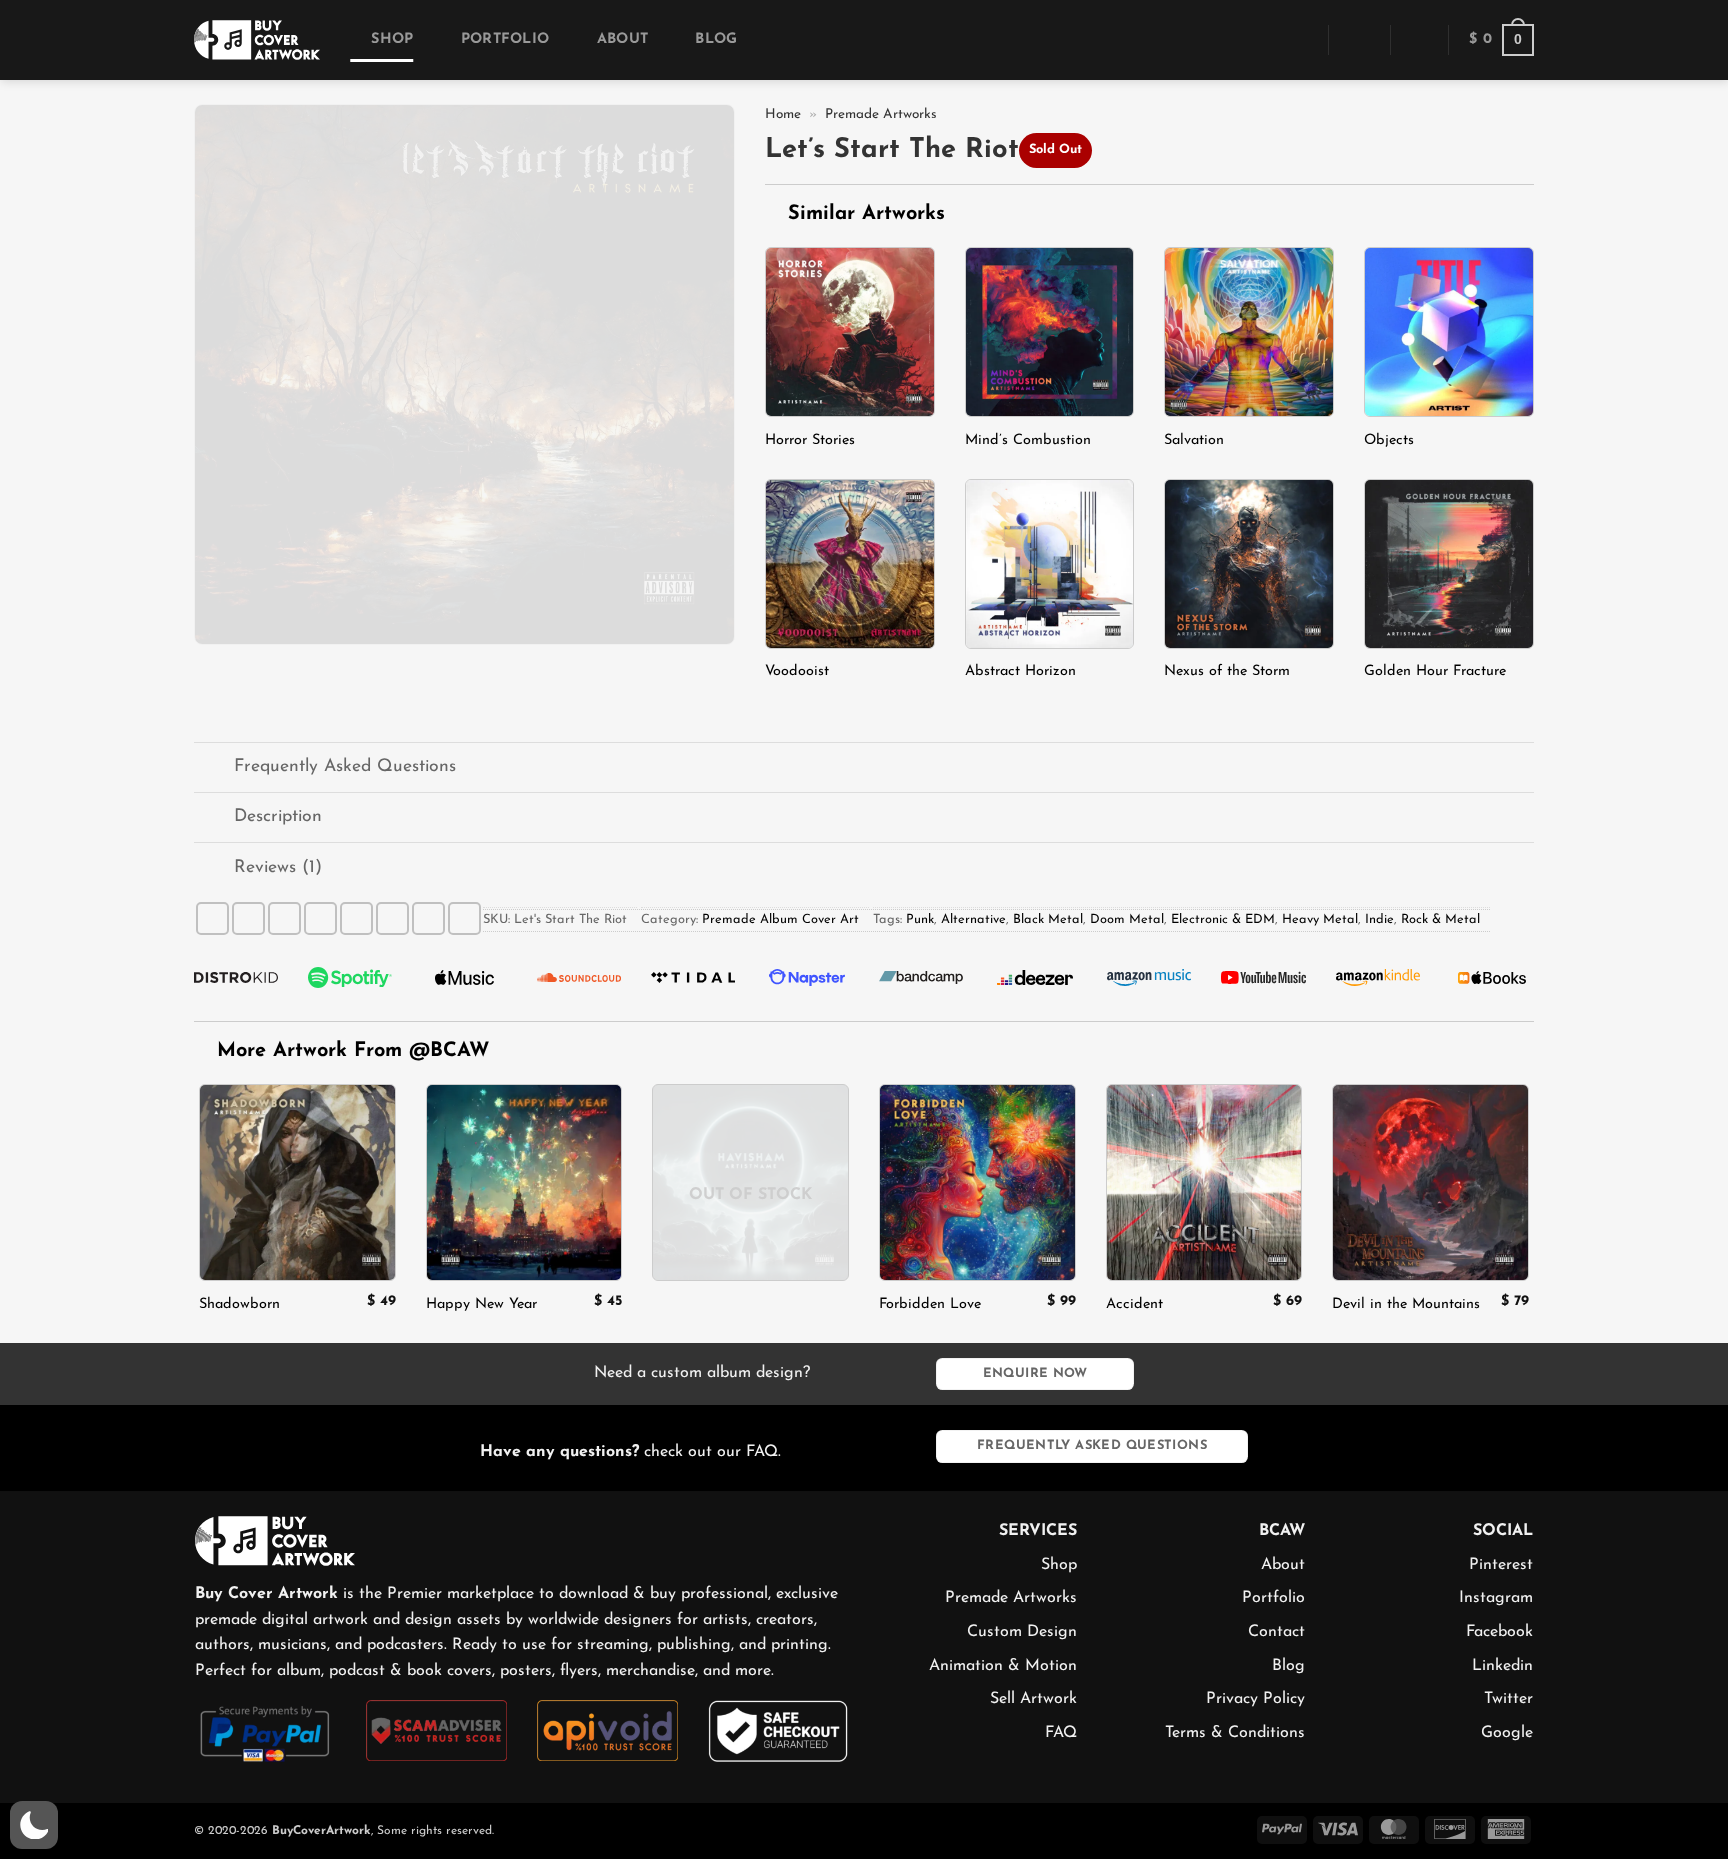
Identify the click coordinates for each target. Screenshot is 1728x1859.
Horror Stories (810, 440)
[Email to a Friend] (320, 918)
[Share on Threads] (284, 918)
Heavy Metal (1320, 919)
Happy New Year (481, 1304)
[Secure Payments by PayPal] (265, 1732)
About (622, 39)
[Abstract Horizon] (1050, 564)
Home (783, 114)
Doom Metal (1127, 919)
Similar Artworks (863, 214)
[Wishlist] (1419, 40)
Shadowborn (239, 1304)
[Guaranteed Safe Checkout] (778, 1730)
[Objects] (1449, 332)
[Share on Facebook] (212, 918)
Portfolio (505, 39)
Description (278, 816)
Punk (920, 919)
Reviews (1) (278, 867)
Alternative (973, 919)
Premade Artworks (881, 114)
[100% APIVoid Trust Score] (607, 1730)
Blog (716, 39)
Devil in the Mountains (1406, 1304)
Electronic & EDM (1223, 919)
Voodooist (797, 671)
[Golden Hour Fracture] (1449, 564)
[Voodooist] (850, 564)
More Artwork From (353, 1051)
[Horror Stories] (850, 332)
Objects (1389, 440)
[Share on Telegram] (464, 918)
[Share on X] (248, 918)
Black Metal (1048, 919)
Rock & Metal (1440, 919)
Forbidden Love (930, 1304)
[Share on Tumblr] (428, 918)
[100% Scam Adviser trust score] (436, 1730)
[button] (1299, 39)
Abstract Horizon (1020, 671)
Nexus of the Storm (1227, 671)
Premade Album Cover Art (780, 919)
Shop (392, 39)
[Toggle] (213, 769)
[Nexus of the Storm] (1249, 564)
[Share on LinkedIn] (392, 918)
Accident (1134, 1304)
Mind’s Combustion (1028, 440)
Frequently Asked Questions (345, 766)
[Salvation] (1249, 332)
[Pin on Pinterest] (356, 918)
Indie (1379, 919)
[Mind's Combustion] (1050, 332)
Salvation (1194, 440)
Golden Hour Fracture (1435, 671)
